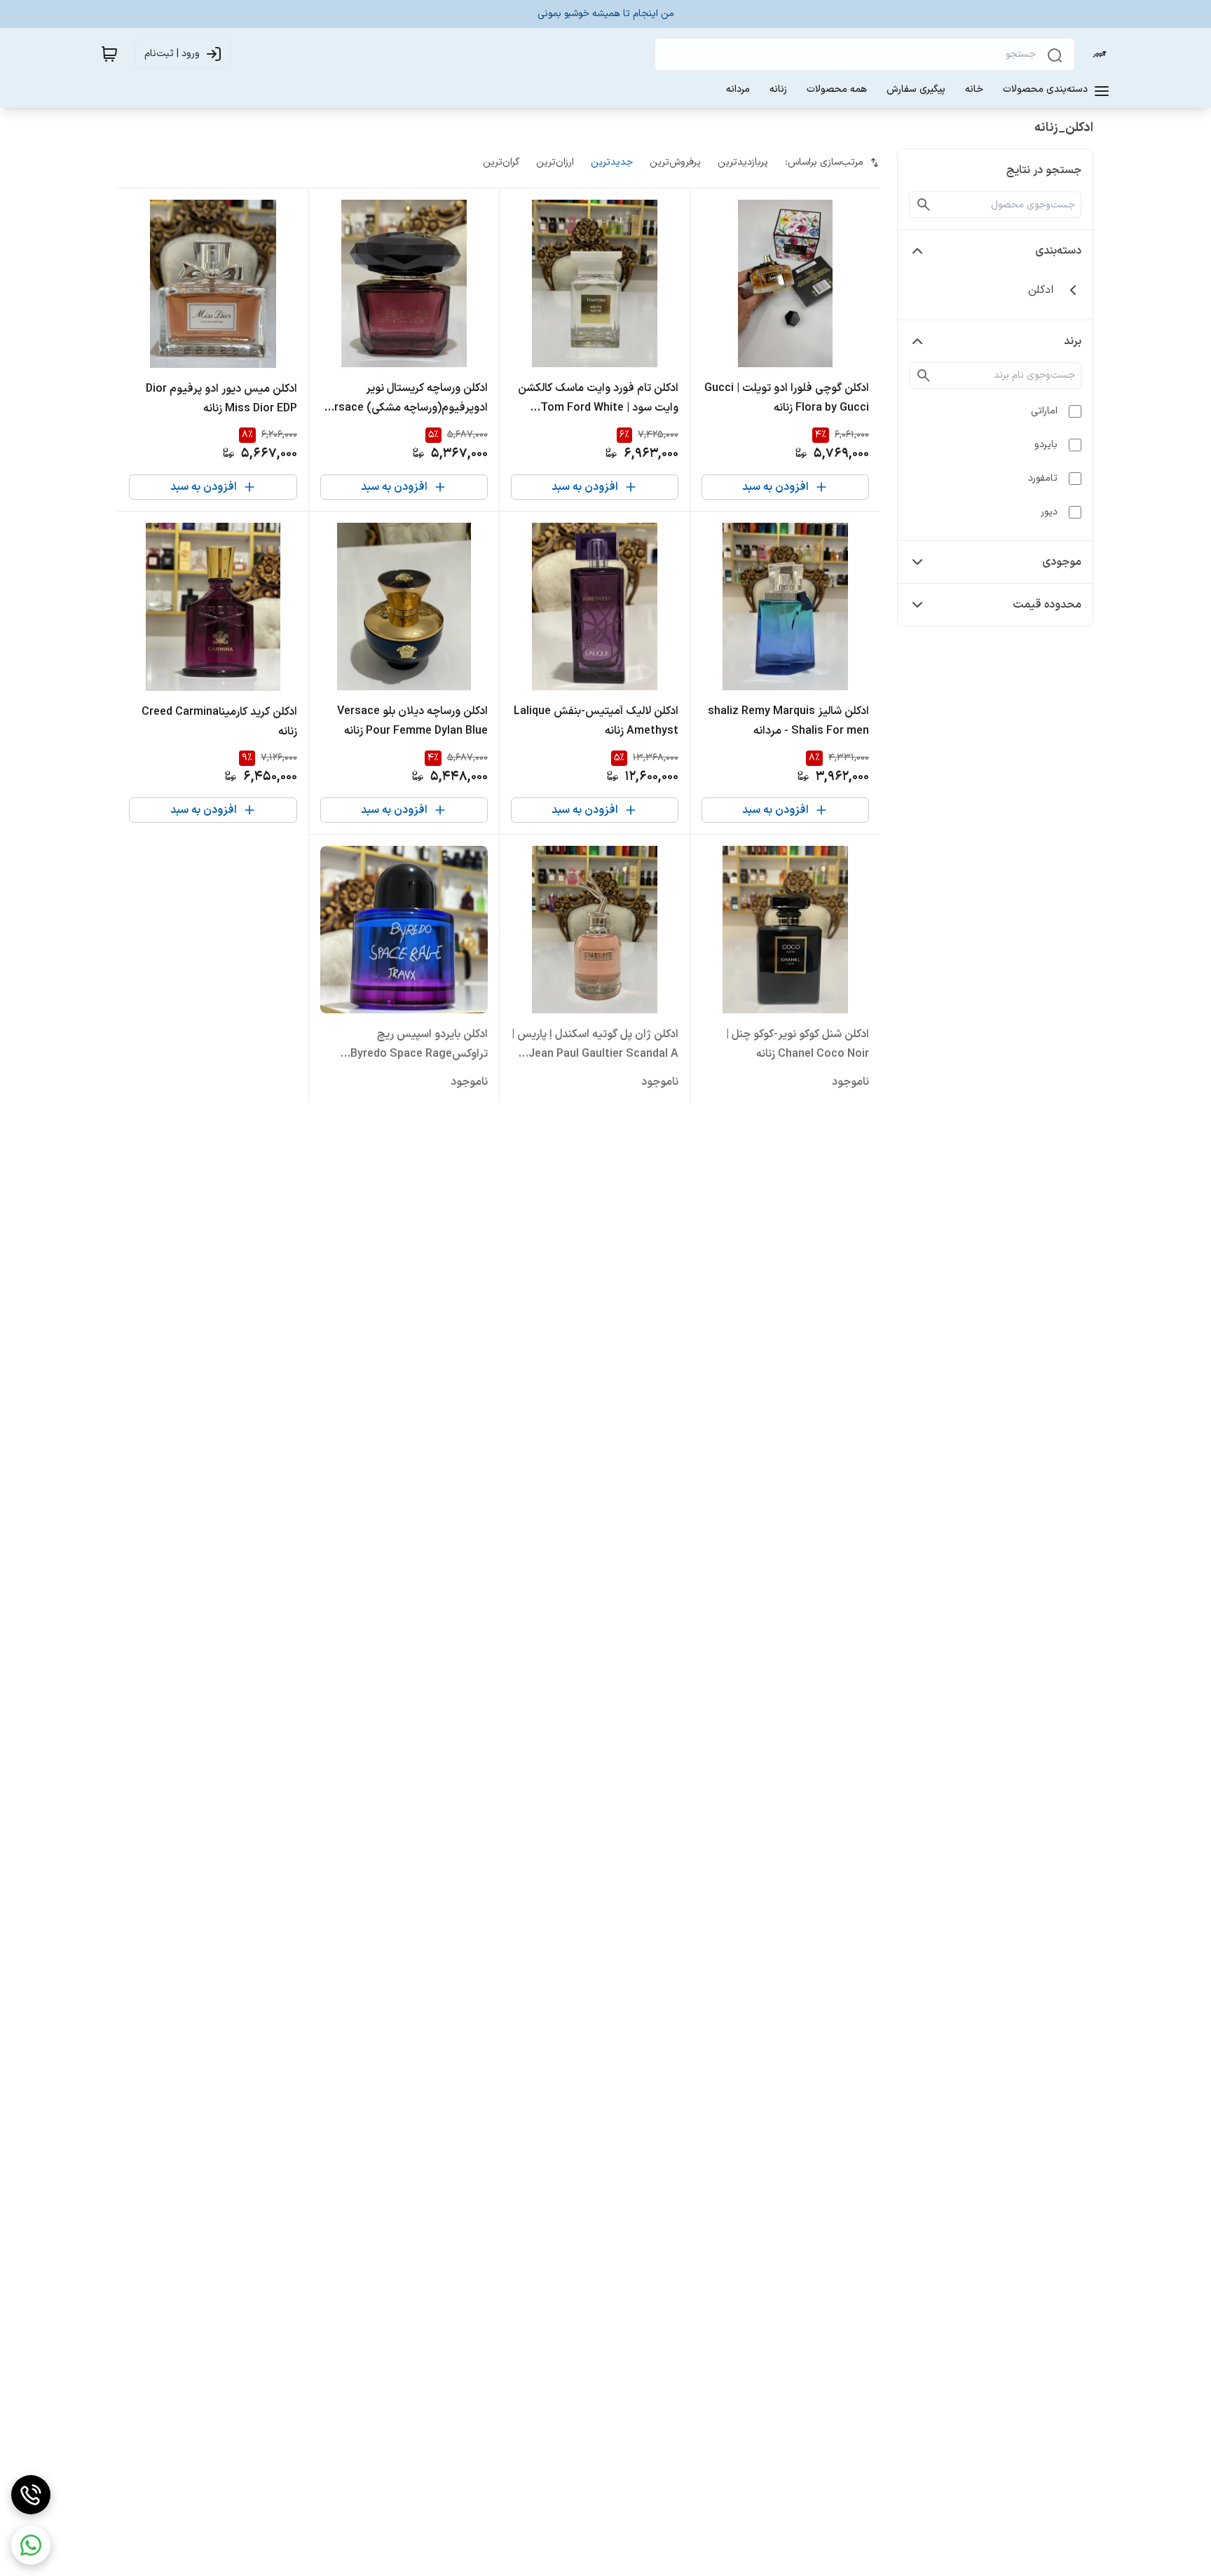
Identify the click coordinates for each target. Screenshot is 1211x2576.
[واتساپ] (31, 2545)
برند (1073, 341)
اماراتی (1044, 411)
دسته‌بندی (1058, 251)
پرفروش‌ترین (675, 162)
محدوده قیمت (1047, 605)
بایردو (1046, 445)
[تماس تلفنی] (31, 2495)
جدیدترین (612, 162)
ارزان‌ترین (555, 162)
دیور (1049, 512)
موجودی (1062, 562)
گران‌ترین (501, 162)
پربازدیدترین (743, 162)
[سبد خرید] (109, 54)
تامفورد (1043, 478)
